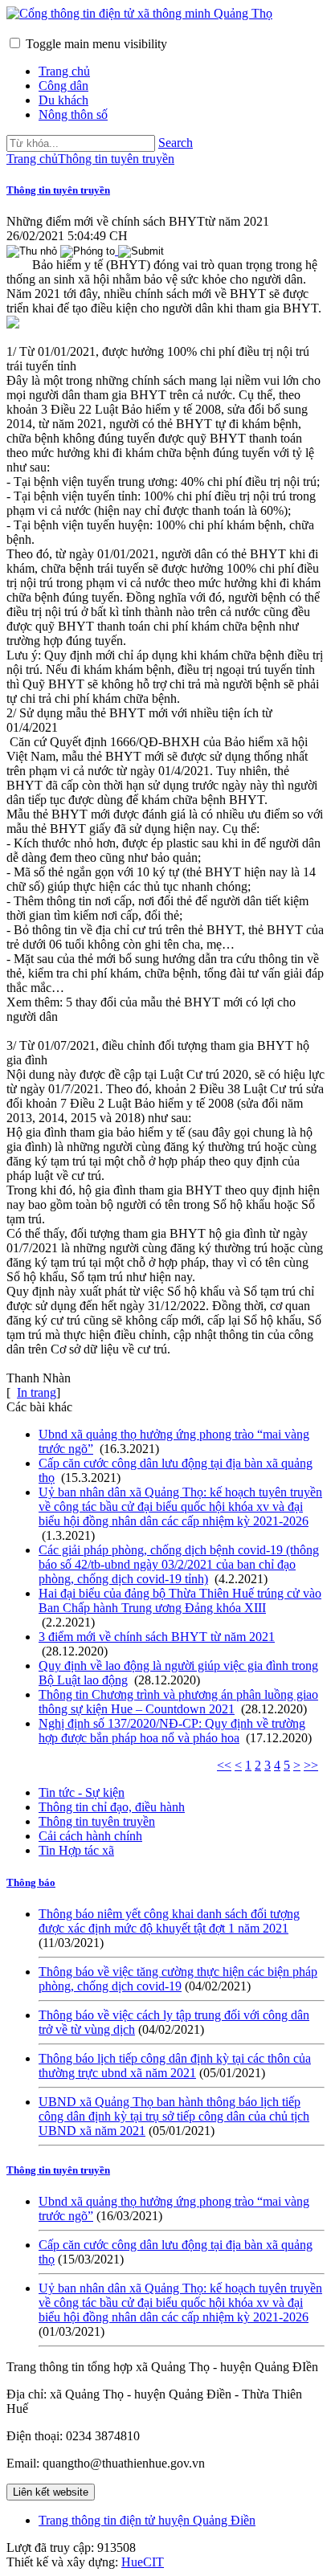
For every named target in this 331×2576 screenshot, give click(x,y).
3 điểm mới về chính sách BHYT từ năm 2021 (157, 1637)
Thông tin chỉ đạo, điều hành (112, 1807)
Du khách (63, 100)
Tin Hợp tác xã (76, 1850)
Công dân (63, 86)
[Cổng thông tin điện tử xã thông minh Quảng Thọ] (139, 13)
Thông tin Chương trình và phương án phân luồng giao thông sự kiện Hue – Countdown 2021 (178, 1702)
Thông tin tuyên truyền (58, 190)
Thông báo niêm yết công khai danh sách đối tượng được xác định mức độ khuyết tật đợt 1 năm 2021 (169, 1921)
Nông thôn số (73, 114)
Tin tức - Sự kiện (82, 1792)
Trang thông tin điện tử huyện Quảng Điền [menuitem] (147, 2520)
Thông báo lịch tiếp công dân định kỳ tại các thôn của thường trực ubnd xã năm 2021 (175, 2066)
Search (176, 143)
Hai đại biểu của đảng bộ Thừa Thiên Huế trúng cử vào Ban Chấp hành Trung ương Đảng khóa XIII (180, 1600)
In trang (37, 1392)
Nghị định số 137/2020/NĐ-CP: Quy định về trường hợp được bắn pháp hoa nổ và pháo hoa (172, 1731)
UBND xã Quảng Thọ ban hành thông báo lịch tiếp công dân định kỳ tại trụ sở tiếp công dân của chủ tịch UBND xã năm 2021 (174, 2116)
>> (311, 1765)
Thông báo (31, 1882)
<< (224, 1765)
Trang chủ (64, 71)
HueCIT (143, 2562)
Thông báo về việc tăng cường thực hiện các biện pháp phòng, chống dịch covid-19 (178, 1979)
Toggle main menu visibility (96, 44)
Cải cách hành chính (90, 1836)
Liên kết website (51, 2492)
